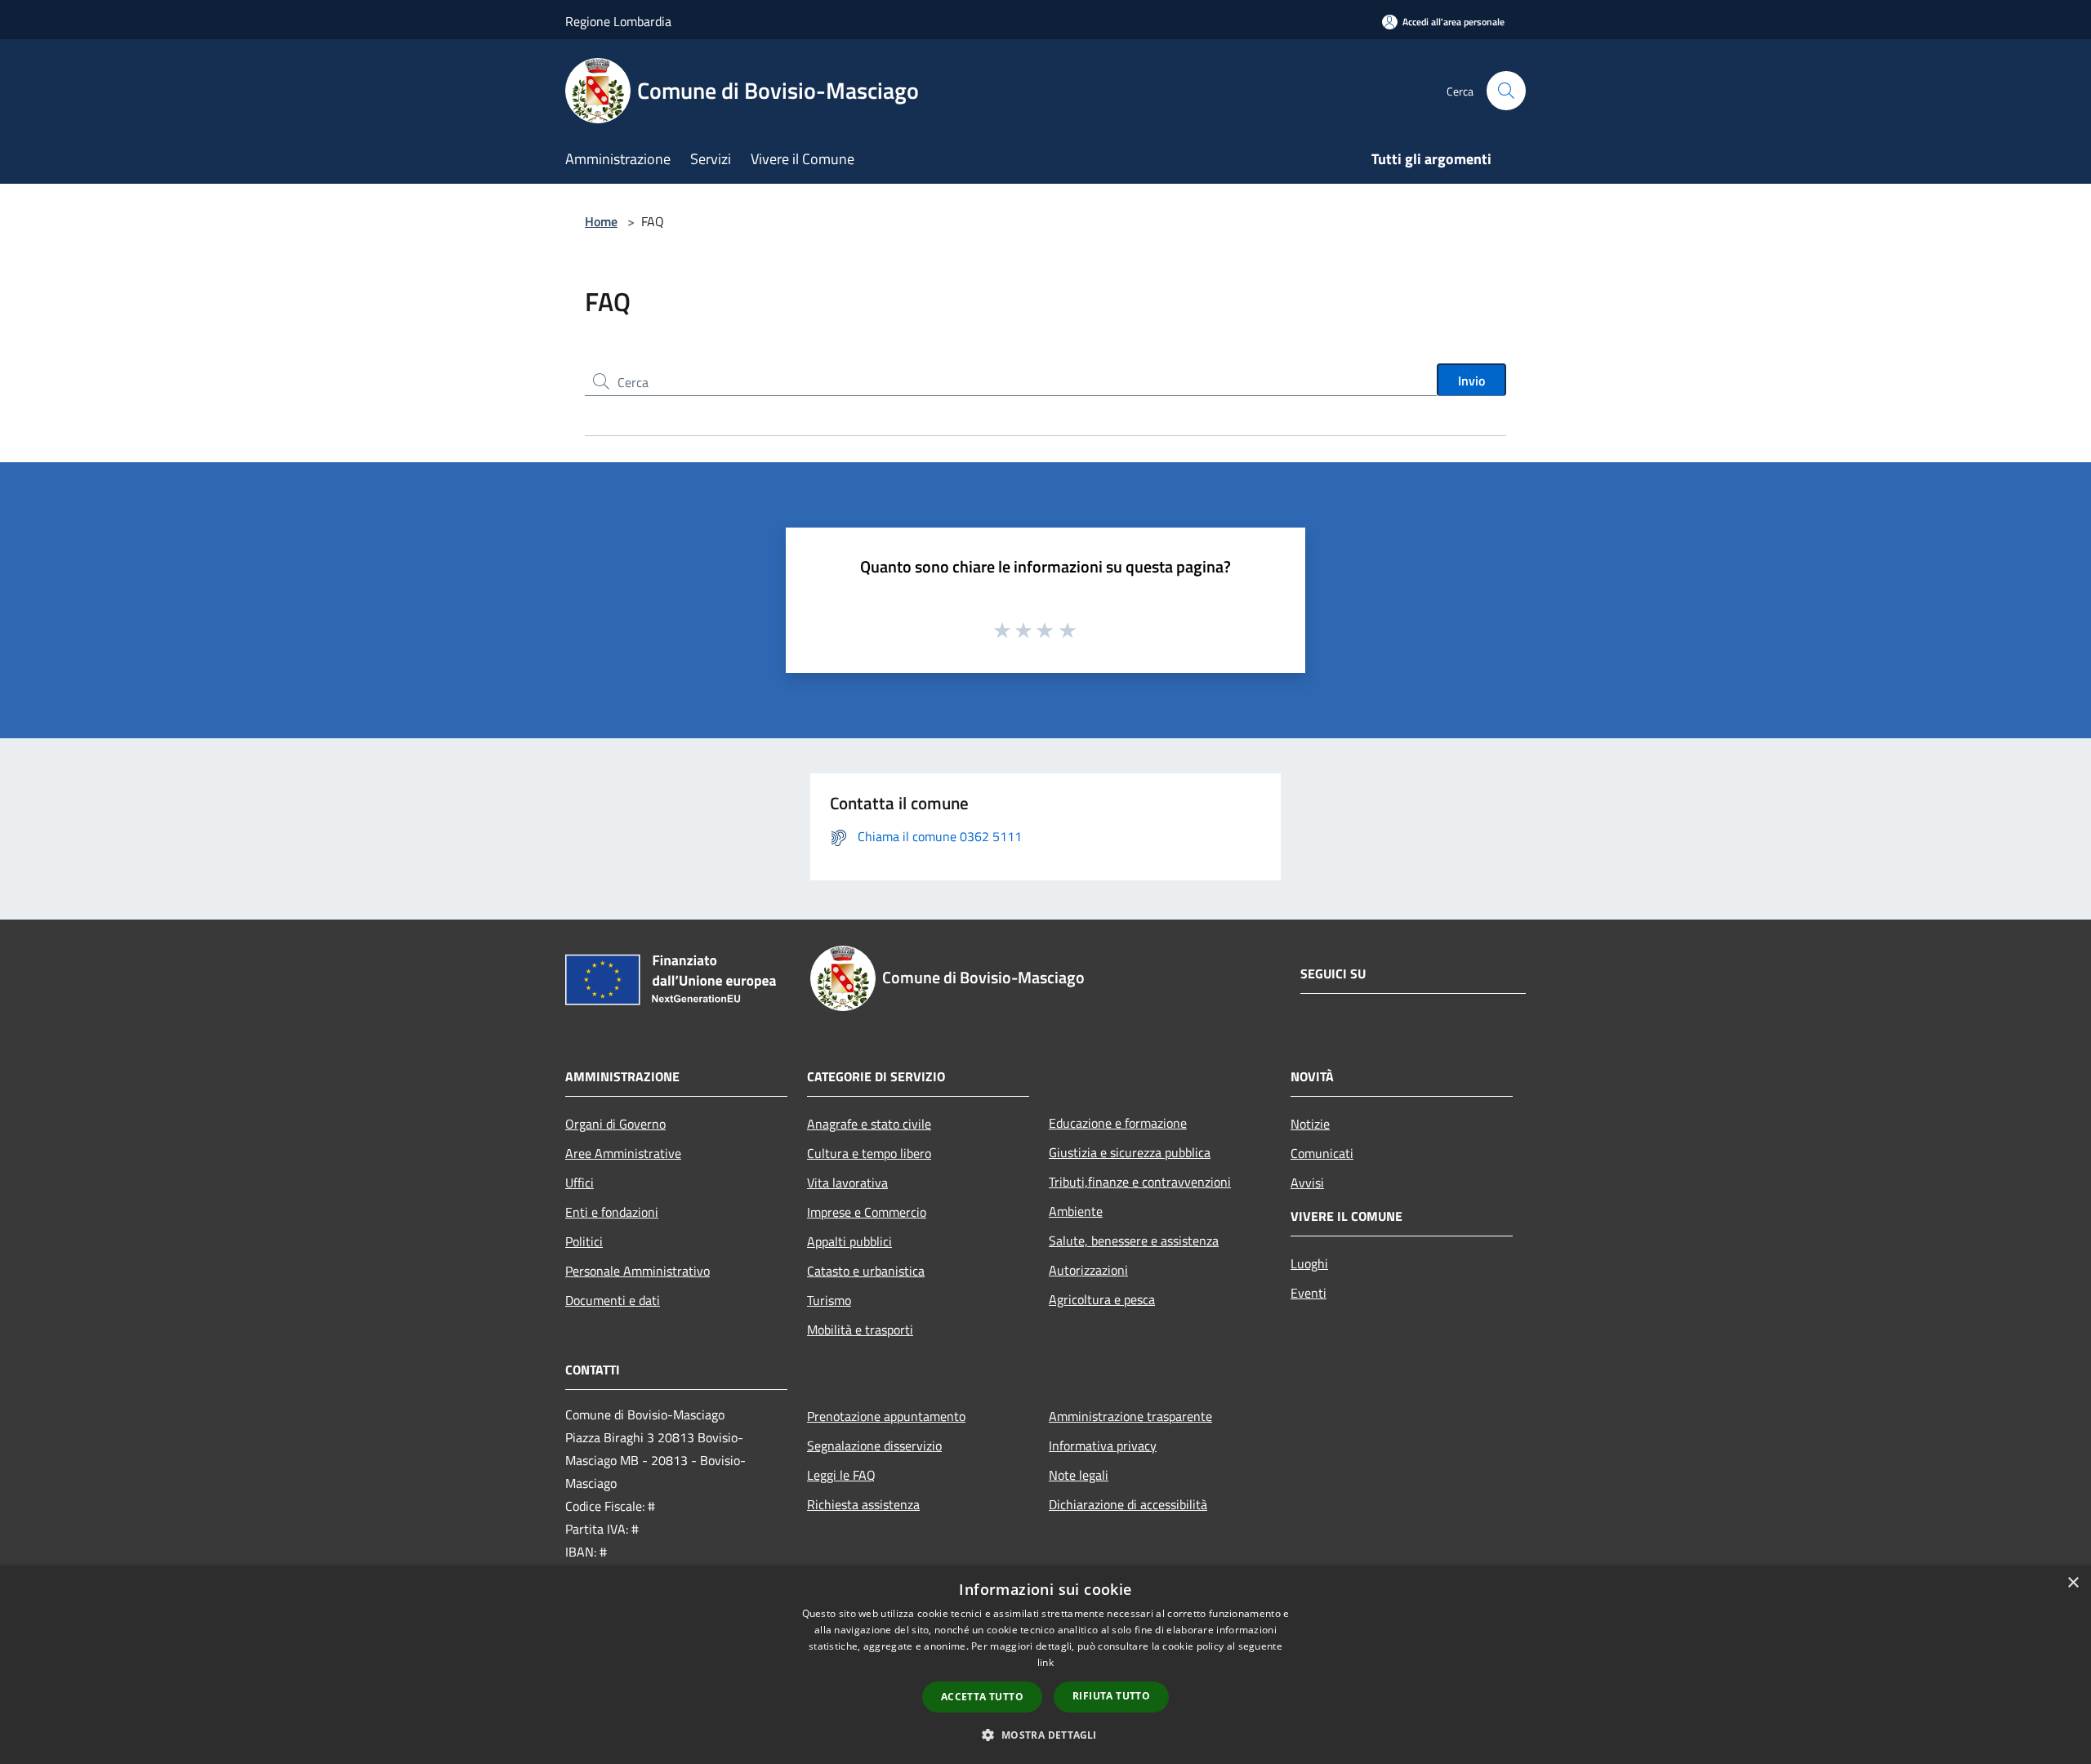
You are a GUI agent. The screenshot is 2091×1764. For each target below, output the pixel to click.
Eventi (1309, 1293)
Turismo (829, 1300)
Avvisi (1307, 1183)
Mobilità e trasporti (860, 1330)
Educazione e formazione (1118, 1123)
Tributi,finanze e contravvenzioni (1140, 1182)
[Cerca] (1506, 91)
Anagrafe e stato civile (869, 1124)
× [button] (2073, 1583)
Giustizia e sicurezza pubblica (1130, 1152)
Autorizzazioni (1088, 1270)
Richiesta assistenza (863, 1504)
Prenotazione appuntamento (886, 1416)
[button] (1045, 1735)
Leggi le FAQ (841, 1475)
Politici (584, 1241)
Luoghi (1309, 1263)
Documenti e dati (613, 1300)
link (1045, 1662)
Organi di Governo (615, 1124)
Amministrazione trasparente (1130, 1416)
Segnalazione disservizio (874, 1445)
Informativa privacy (1103, 1445)
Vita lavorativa (847, 1183)
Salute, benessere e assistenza (1134, 1241)
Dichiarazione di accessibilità (1128, 1504)
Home (601, 221)
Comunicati (1322, 1153)
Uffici (580, 1183)
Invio (1471, 381)
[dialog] (1045, 1665)
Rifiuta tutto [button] (1111, 1696)
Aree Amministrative (623, 1153)
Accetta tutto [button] (982, 1697)
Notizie (1310, 1124)
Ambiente (1076, 1211)
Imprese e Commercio (867, 1212)
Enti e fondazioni (612, 1212)
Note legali (1079, 1475)
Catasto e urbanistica (866, 1271)
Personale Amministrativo (638, 1271)
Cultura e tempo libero (869, 1153)
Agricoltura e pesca (1102, 1299)
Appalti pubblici (849, 1241)
